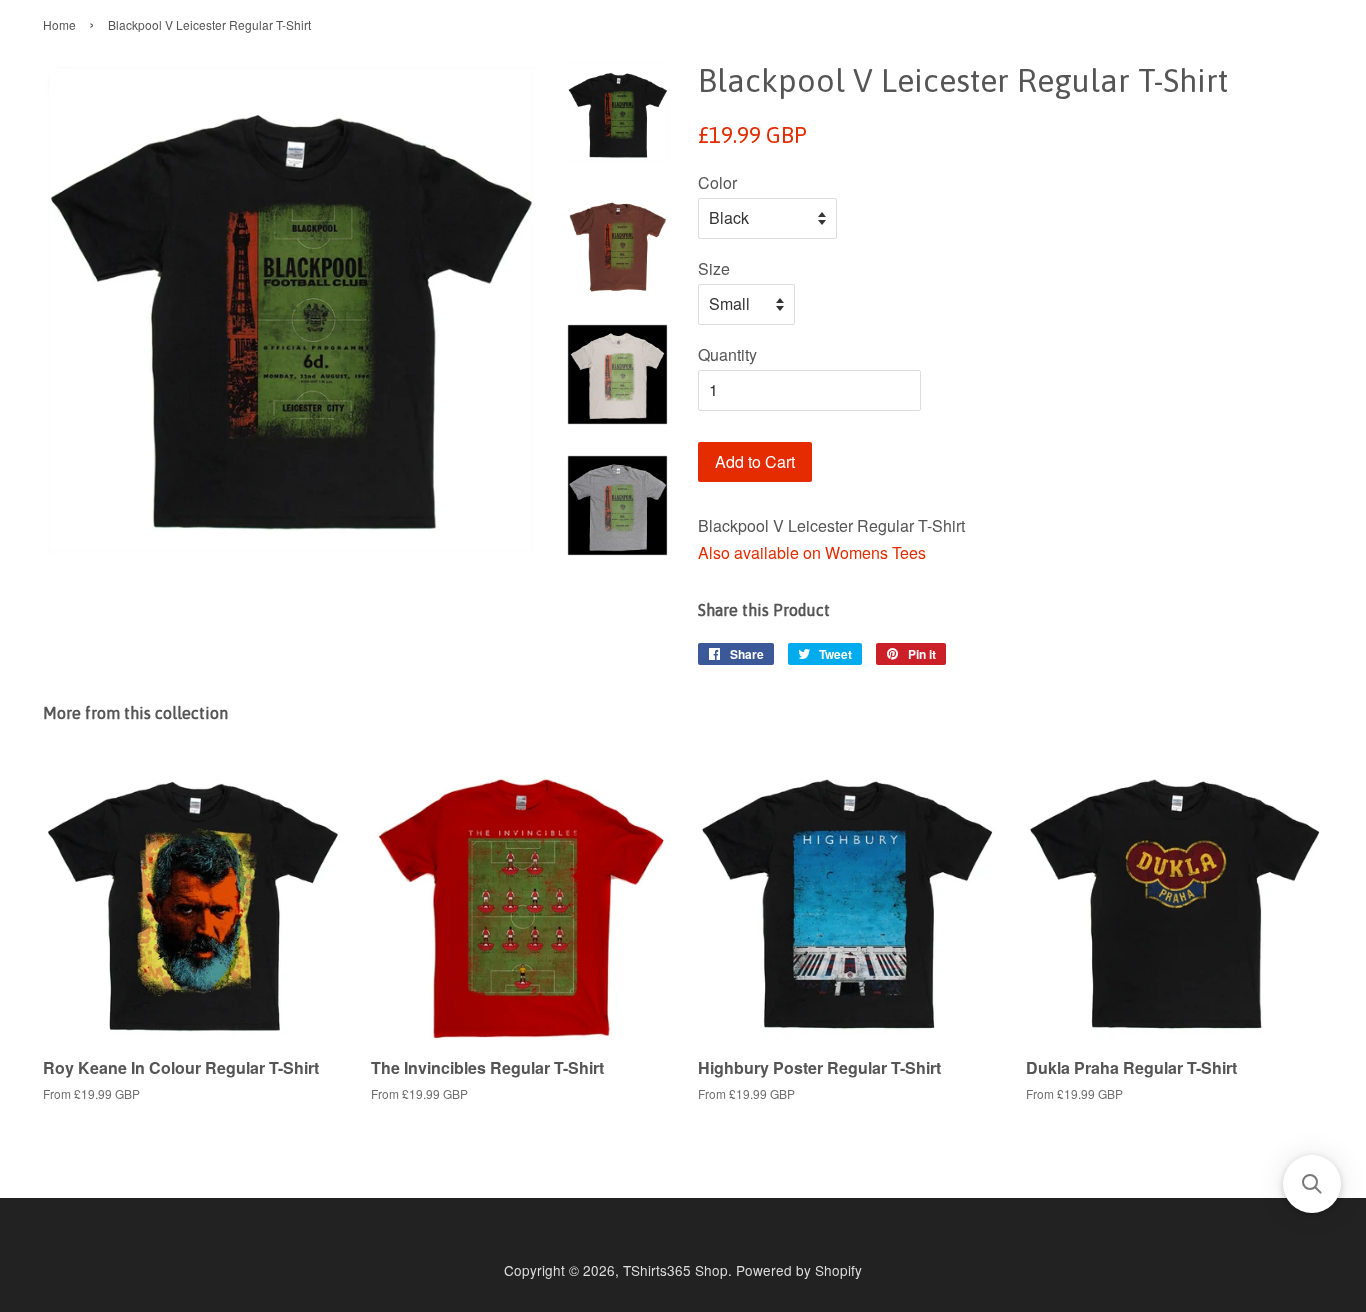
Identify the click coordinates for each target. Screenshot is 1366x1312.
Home (59, 24)
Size (714, 268)
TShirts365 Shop (675, 1270)
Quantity (727, 354)
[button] (1312, 1184)
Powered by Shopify (799, 1270)
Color (717, 182)
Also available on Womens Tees (812, 552)
